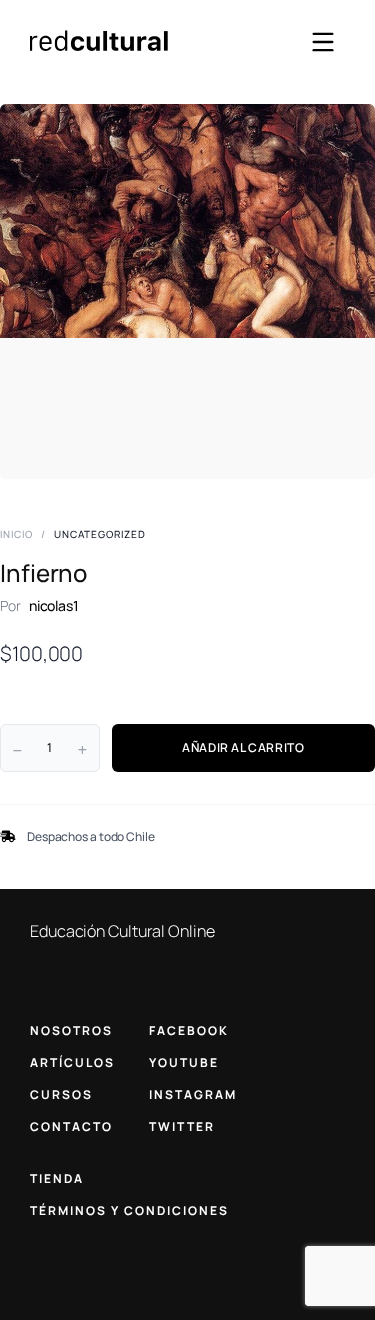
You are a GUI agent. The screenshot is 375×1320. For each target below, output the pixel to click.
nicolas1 (54, 605)
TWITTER (182, 1126)
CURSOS (61, 1094)
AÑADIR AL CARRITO (243, 747)
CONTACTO (71, 1126)
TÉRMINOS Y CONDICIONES (129, 1210)
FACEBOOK (189, 1030)
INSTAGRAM (193, 1094)
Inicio (16, 534)
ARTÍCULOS (72, 1062)
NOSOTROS (71, 1030)
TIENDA (57, 1178)
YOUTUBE (184, 1062)
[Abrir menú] (323, 42)
